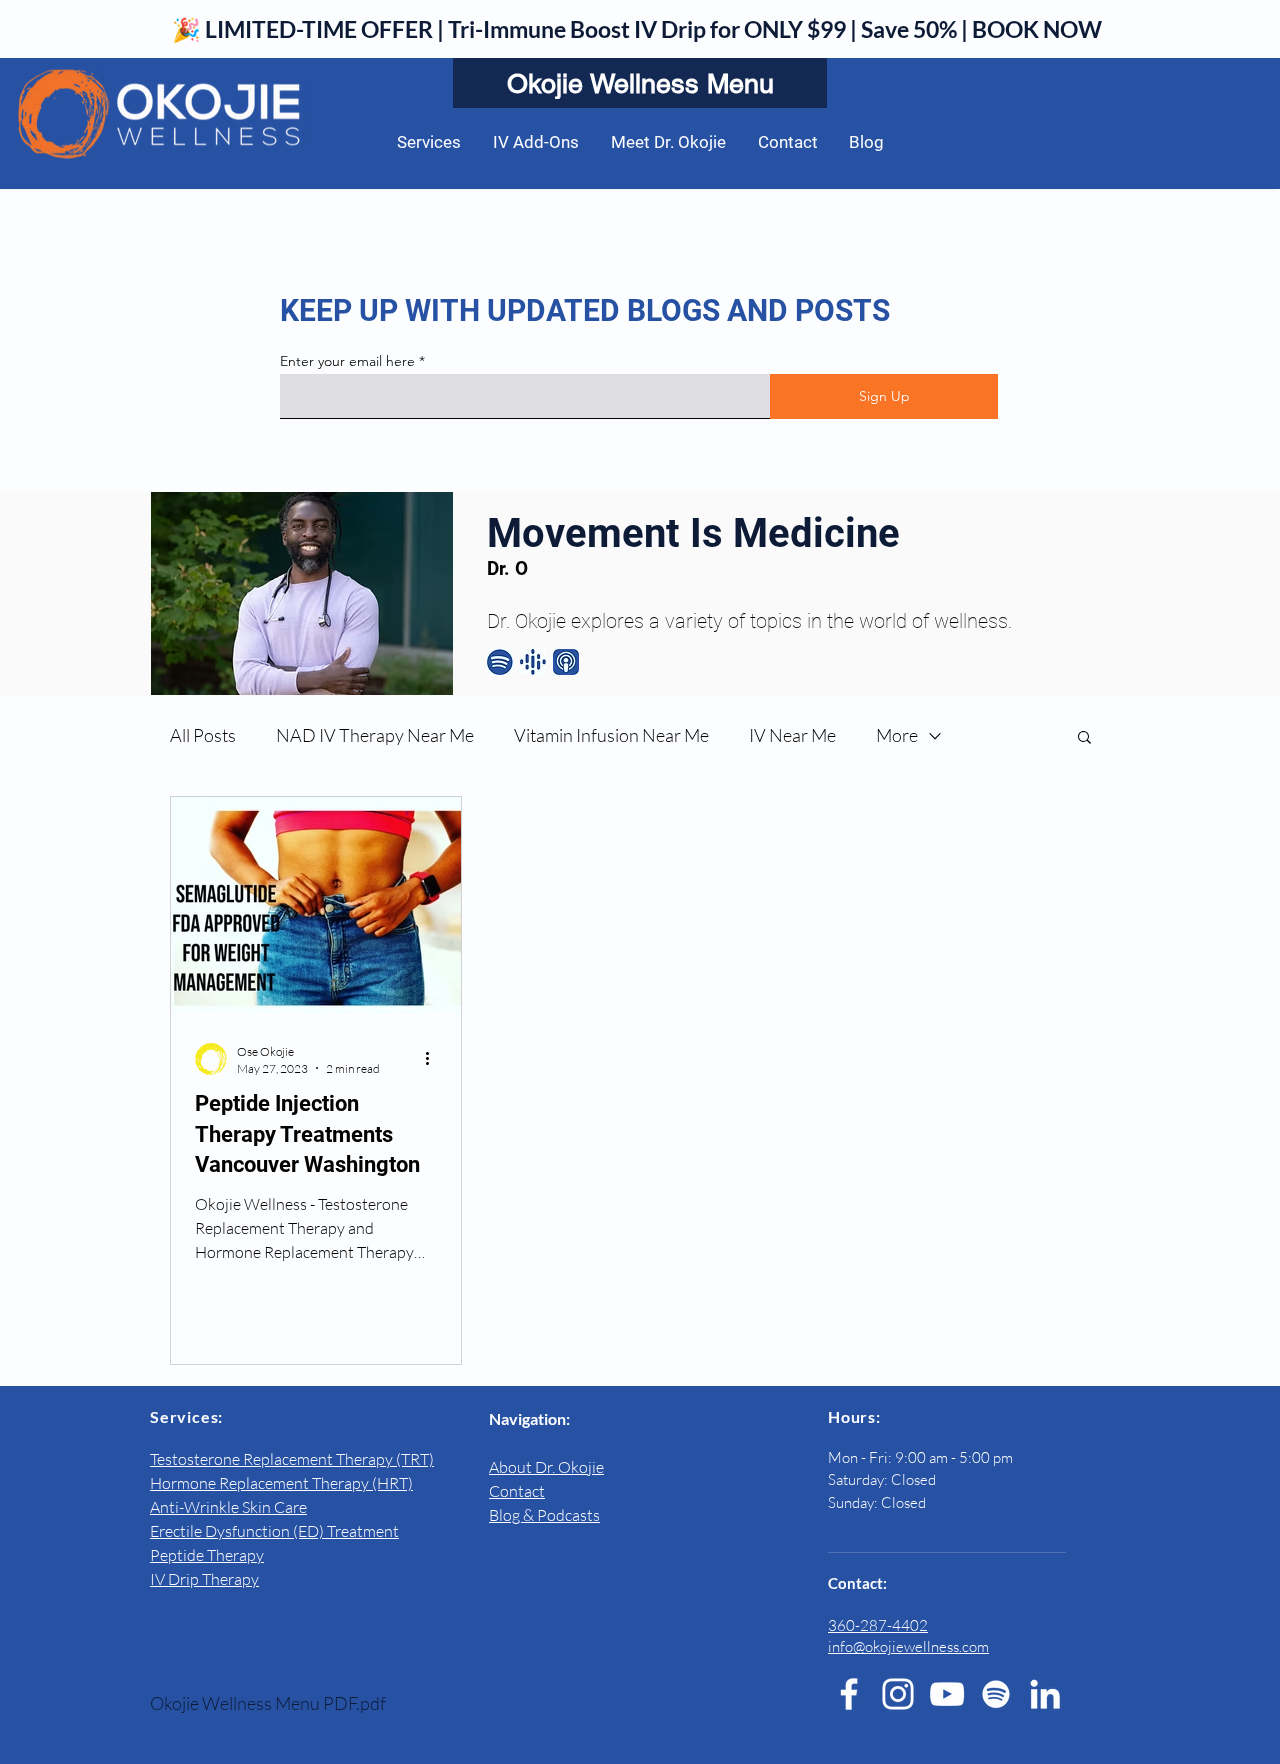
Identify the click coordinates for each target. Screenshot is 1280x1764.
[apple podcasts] (566, 662)
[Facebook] (849, 1694)
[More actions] (434, 1059)
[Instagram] (898, 1694)
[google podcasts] (533, 662)
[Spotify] (996, 1694)
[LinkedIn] (1045, 1694)
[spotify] (500, 662)
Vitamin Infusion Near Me (611, 735)
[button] (1084, 738)
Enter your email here (347, 361)
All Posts (203, 735)
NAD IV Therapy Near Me (375, 735)
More (897, 735)
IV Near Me (792, 735)
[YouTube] (947, 1694)
